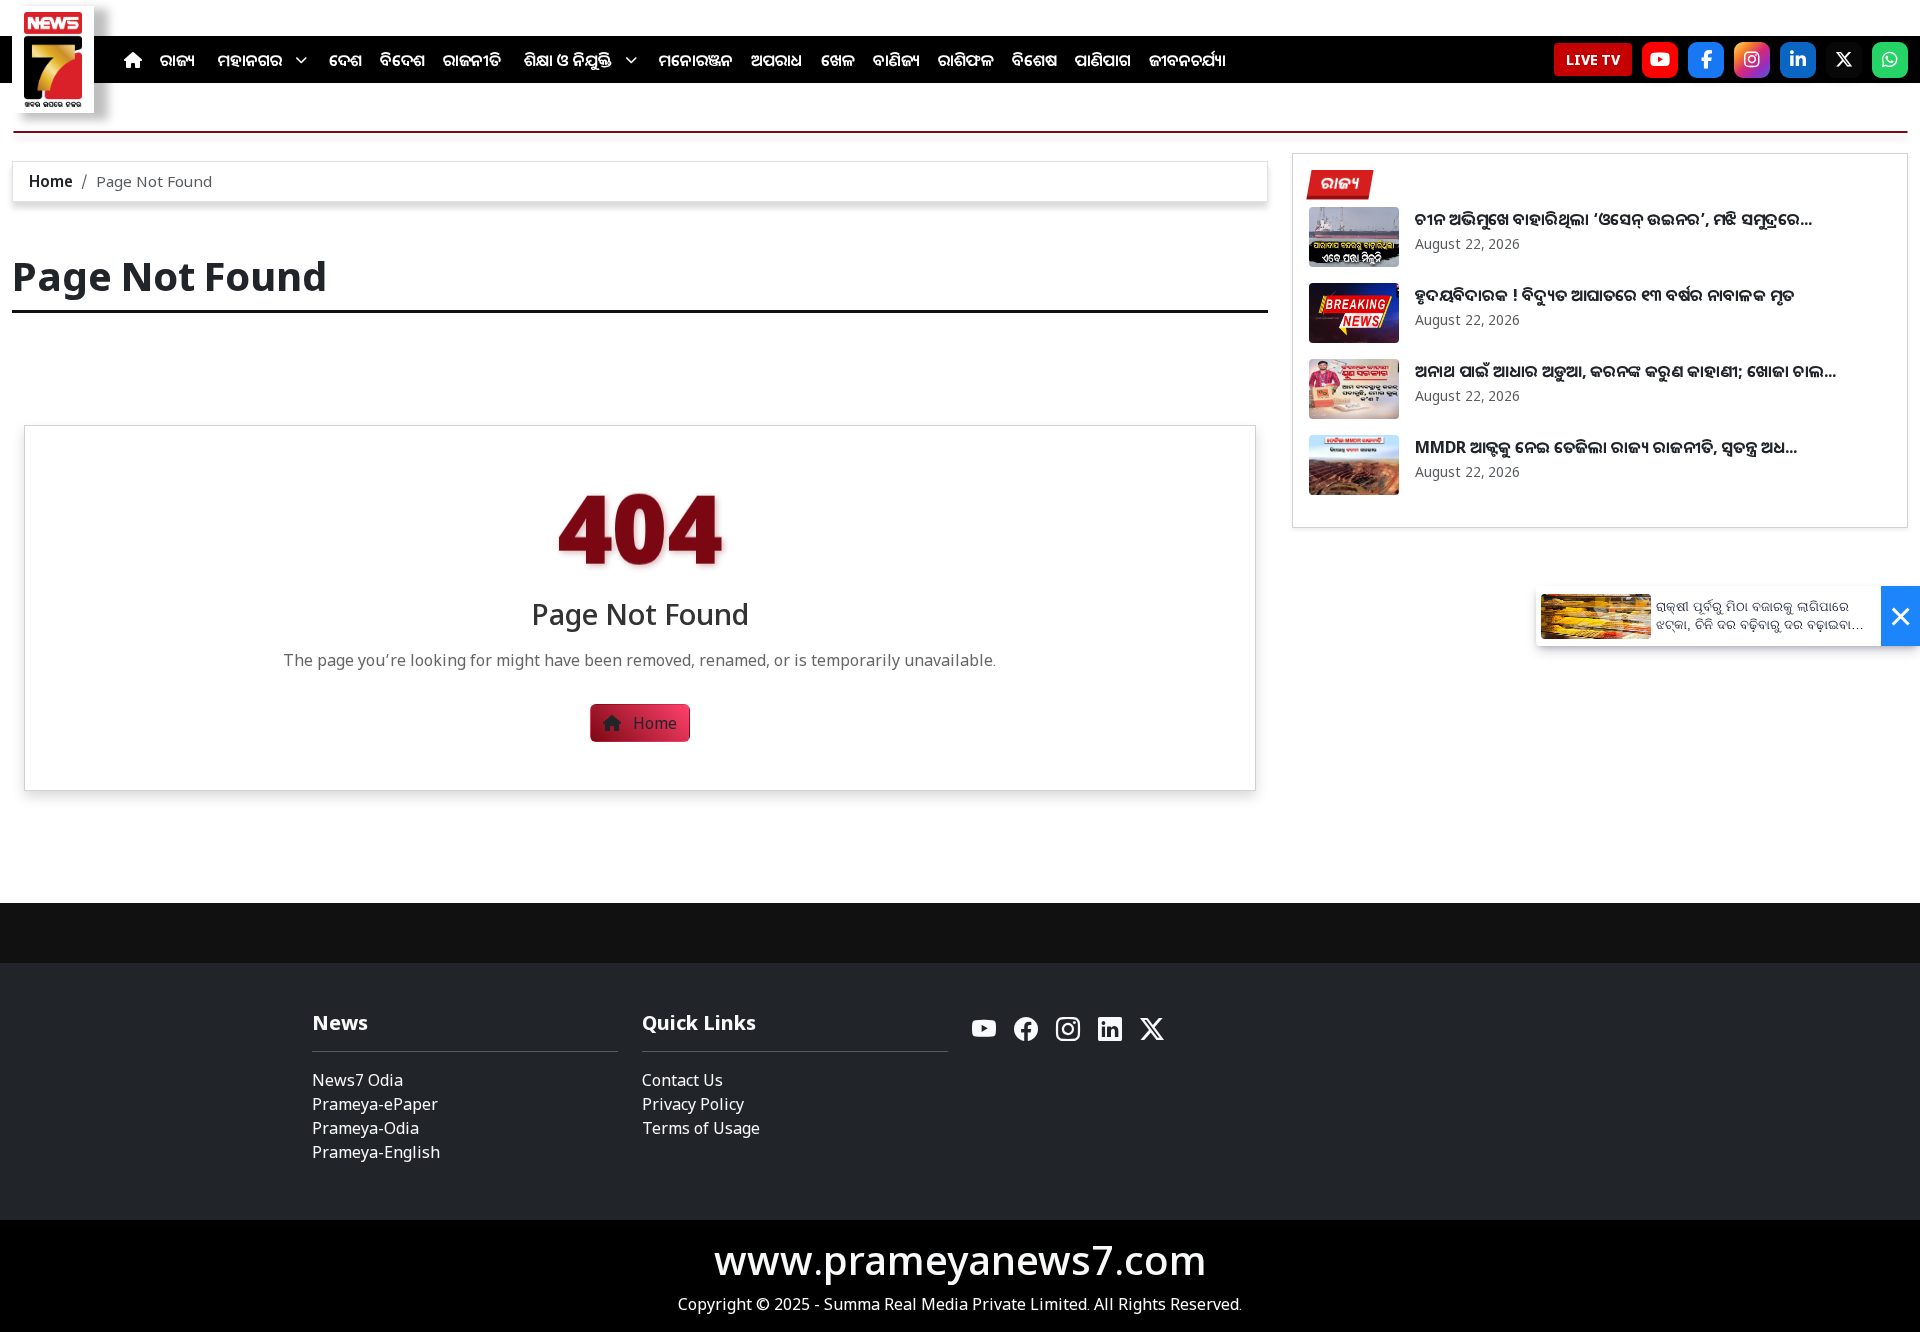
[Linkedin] (1111, 1034)
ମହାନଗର (250, 60)
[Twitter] (1152, 1034)
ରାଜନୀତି (472, 60)
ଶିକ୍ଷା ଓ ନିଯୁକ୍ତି (568, 60)
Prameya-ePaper (375, 1104)
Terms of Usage (701, 1128)
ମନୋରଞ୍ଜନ (696, 60)
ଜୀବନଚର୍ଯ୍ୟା (1187, 60)
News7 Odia (357, 1080)
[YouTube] (985, 1034)
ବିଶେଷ (1034, 60)
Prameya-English (376, 1152)
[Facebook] (1706, 60)
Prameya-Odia (365, 1128)
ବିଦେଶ (402, 60)
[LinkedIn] (1798, 60)
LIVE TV (1593, 59)
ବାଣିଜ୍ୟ (896, 60)
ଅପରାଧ (777, 60)
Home (51, 181)
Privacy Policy (693, 1104)
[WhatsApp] (1890, 60)
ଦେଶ (345, 60)
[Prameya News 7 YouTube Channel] (1660, 60)
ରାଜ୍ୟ (177, 60)
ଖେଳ (838, 60)
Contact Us (682, 1080)
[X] (1844, 60)
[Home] (133, 60)
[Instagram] (1752, 60)
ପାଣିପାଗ (1103, 60)
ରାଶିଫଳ (966, 60)
